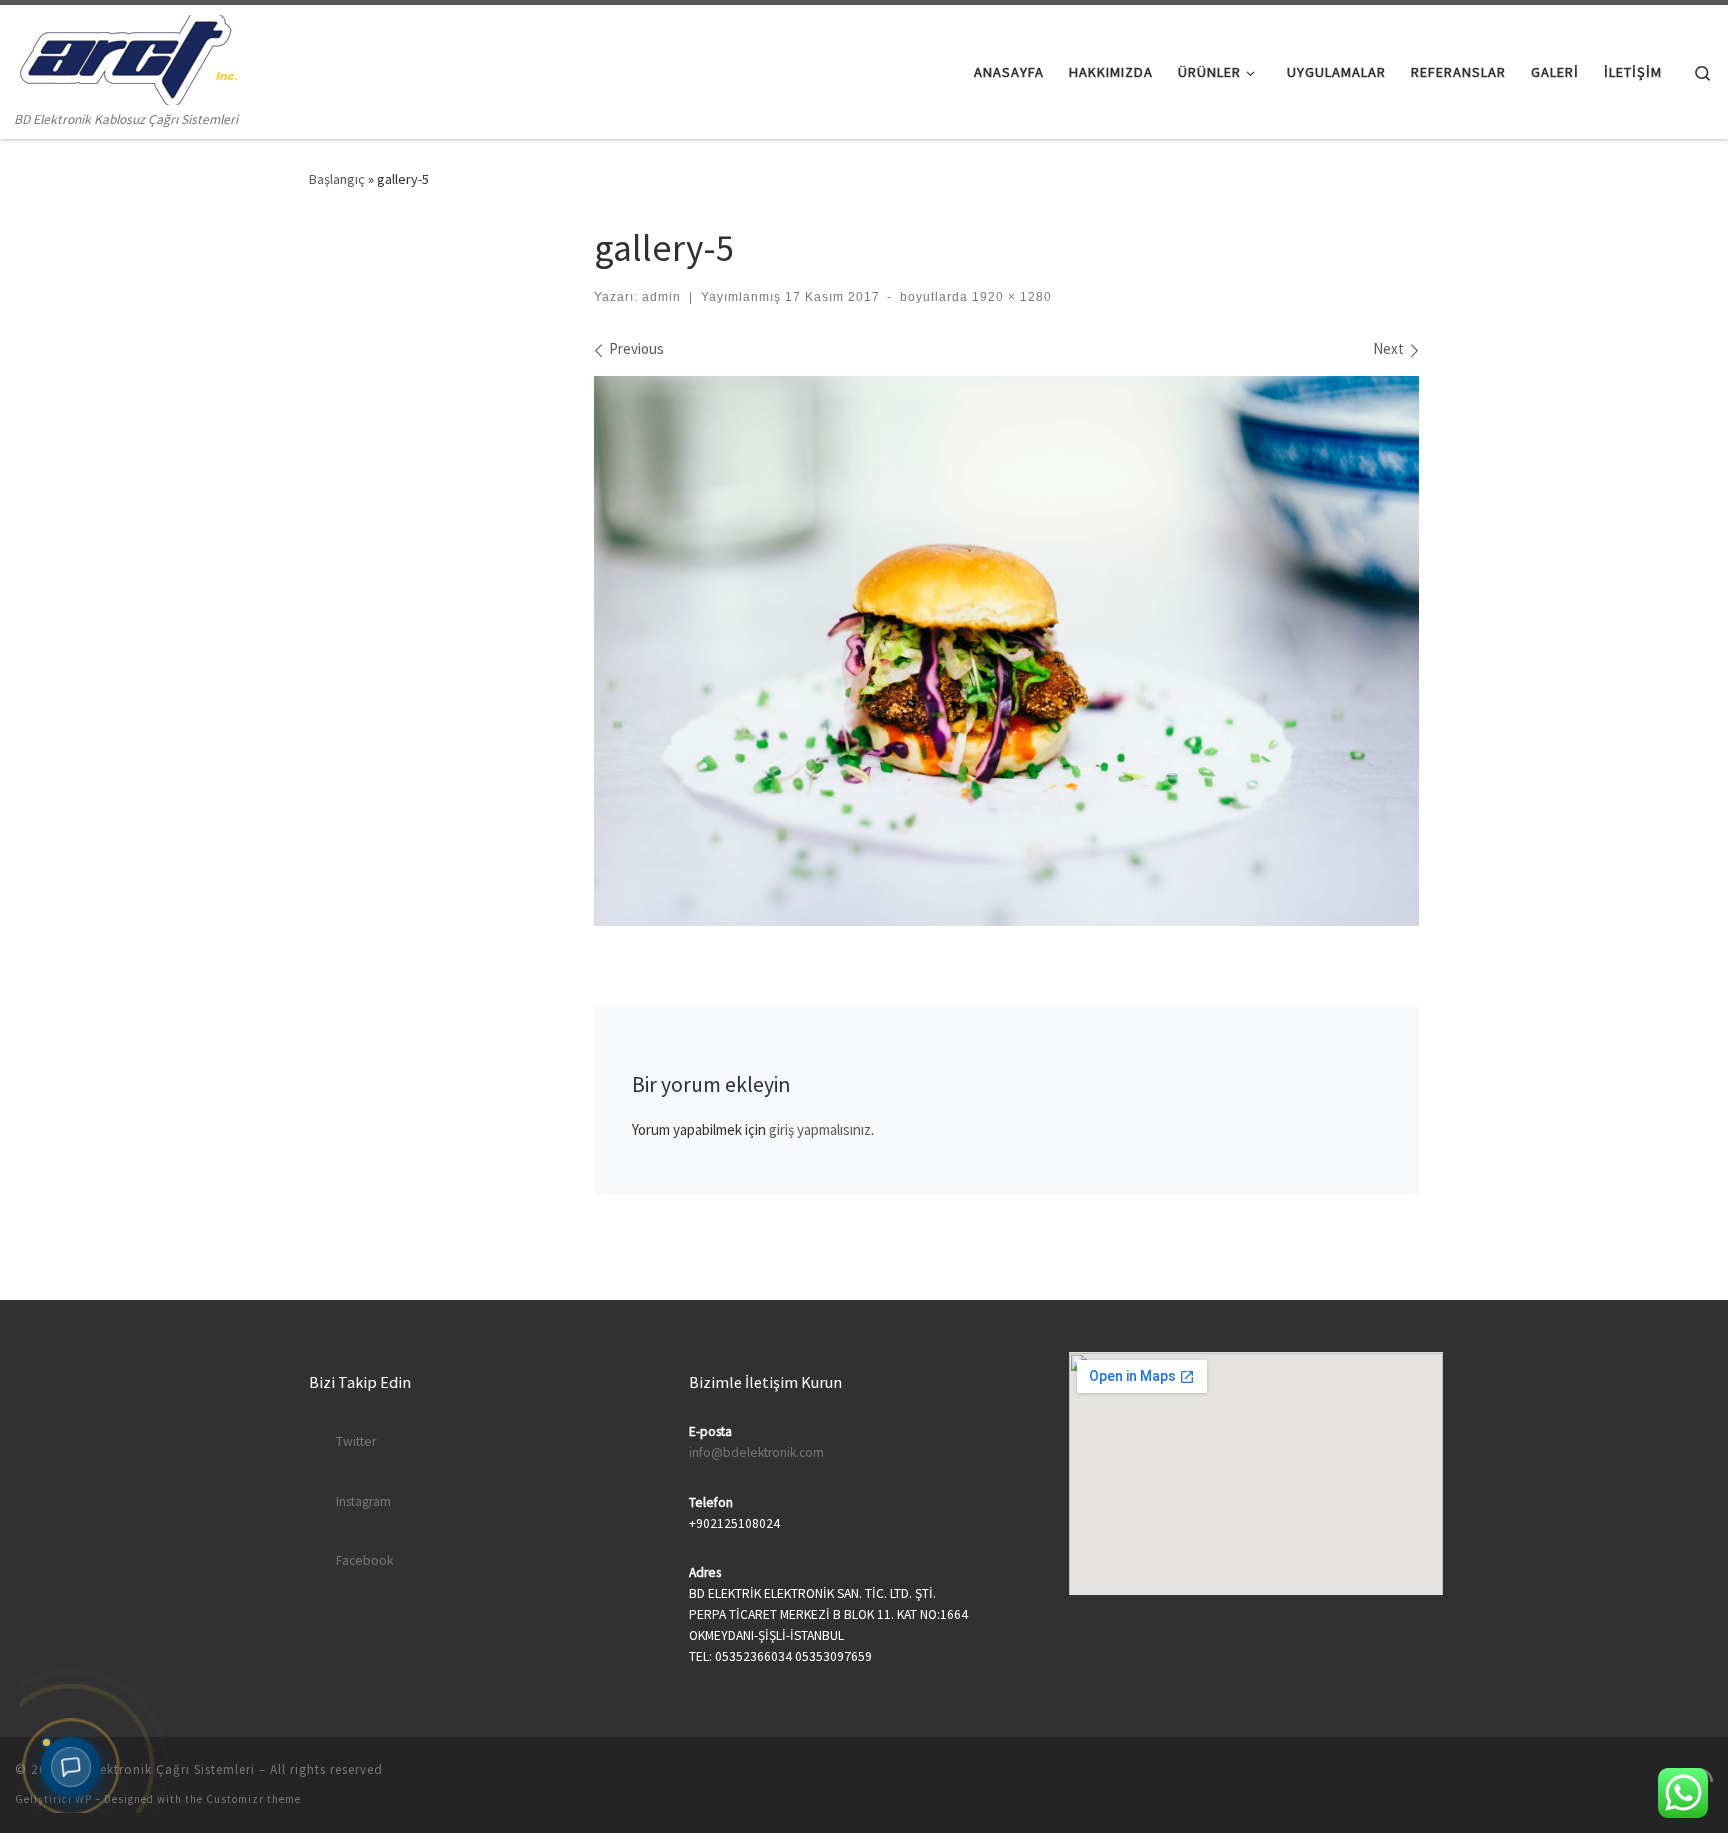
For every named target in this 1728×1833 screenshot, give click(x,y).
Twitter (356, 1441)
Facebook (364, 1560)
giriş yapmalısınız (820, 1129)
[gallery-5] (1006, 651)
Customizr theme (253, 1799)
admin (661, 297)
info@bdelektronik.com (756, 1452)
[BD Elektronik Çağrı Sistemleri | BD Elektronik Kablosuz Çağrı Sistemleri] (126, 56)
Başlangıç (337, 179)
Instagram (363, 1501)
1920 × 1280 (1010, 297)
